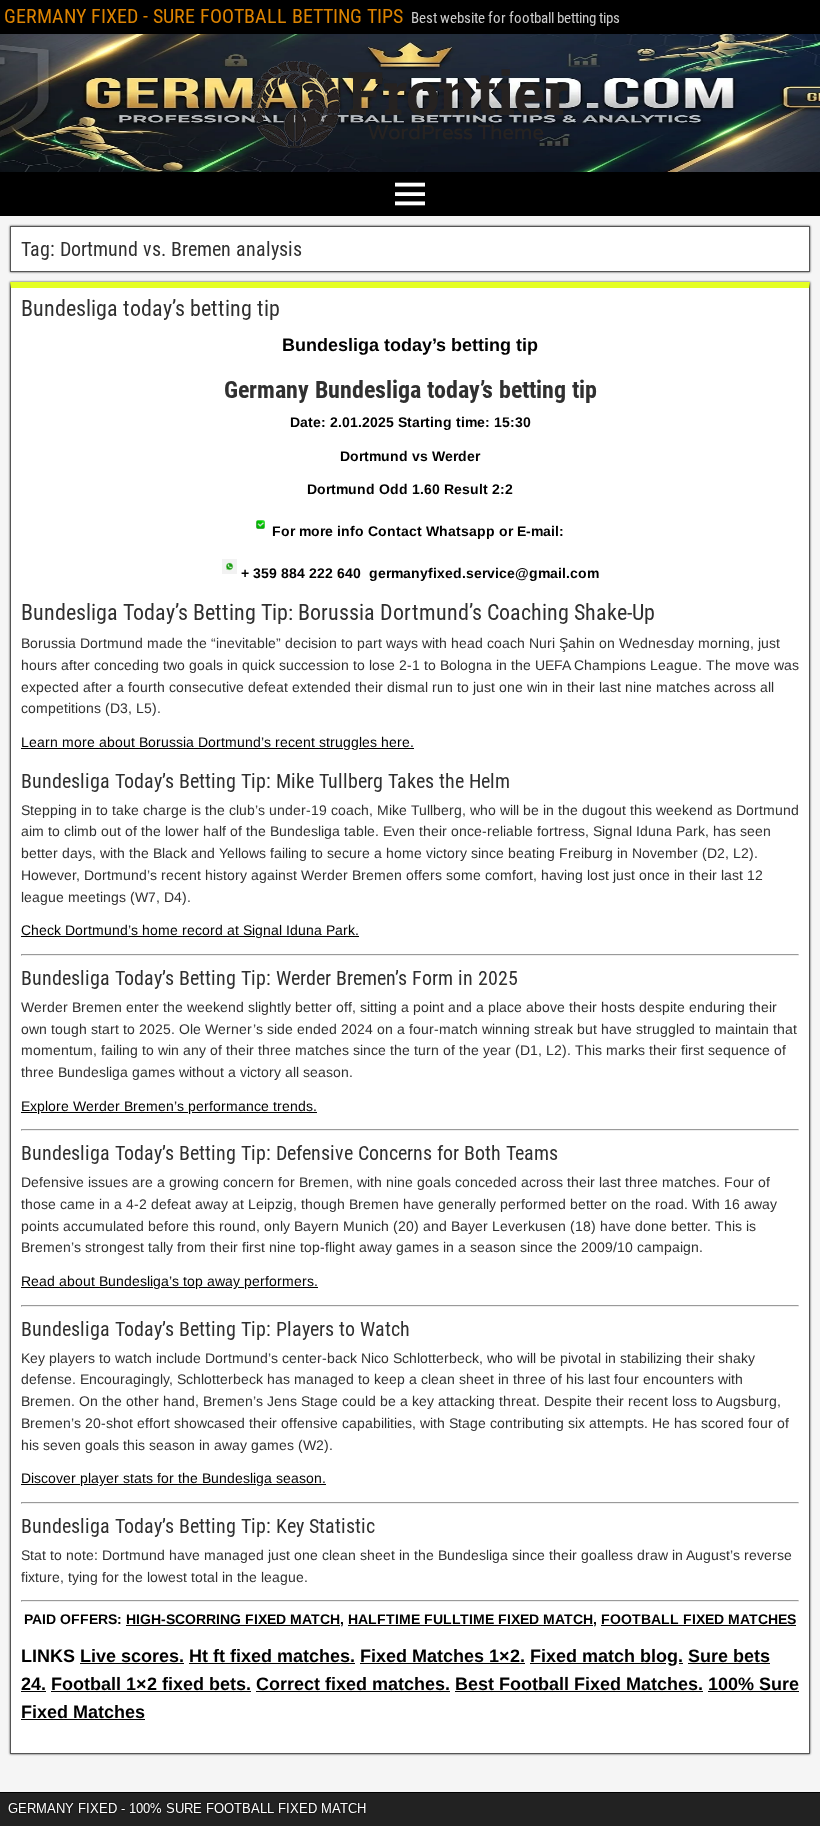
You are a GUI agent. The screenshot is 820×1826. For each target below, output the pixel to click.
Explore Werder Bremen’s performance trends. (169, 1106)
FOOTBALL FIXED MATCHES (698, 1619)
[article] (410, 987)
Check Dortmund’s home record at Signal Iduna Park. (190, 930)
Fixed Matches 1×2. (442, 1656)
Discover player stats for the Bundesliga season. (173, 1478)
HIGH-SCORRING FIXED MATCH (233, 1619)
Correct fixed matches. (353, 1684)
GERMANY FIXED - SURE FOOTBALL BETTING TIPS (203, 16)
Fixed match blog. (606, 1656)
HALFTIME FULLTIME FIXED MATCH (470, 1619)
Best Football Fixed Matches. (579, 1684)
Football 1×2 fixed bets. (151, 1684)
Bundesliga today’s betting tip (150, 308)
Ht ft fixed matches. (272, 1656)
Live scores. (132, 1656)
